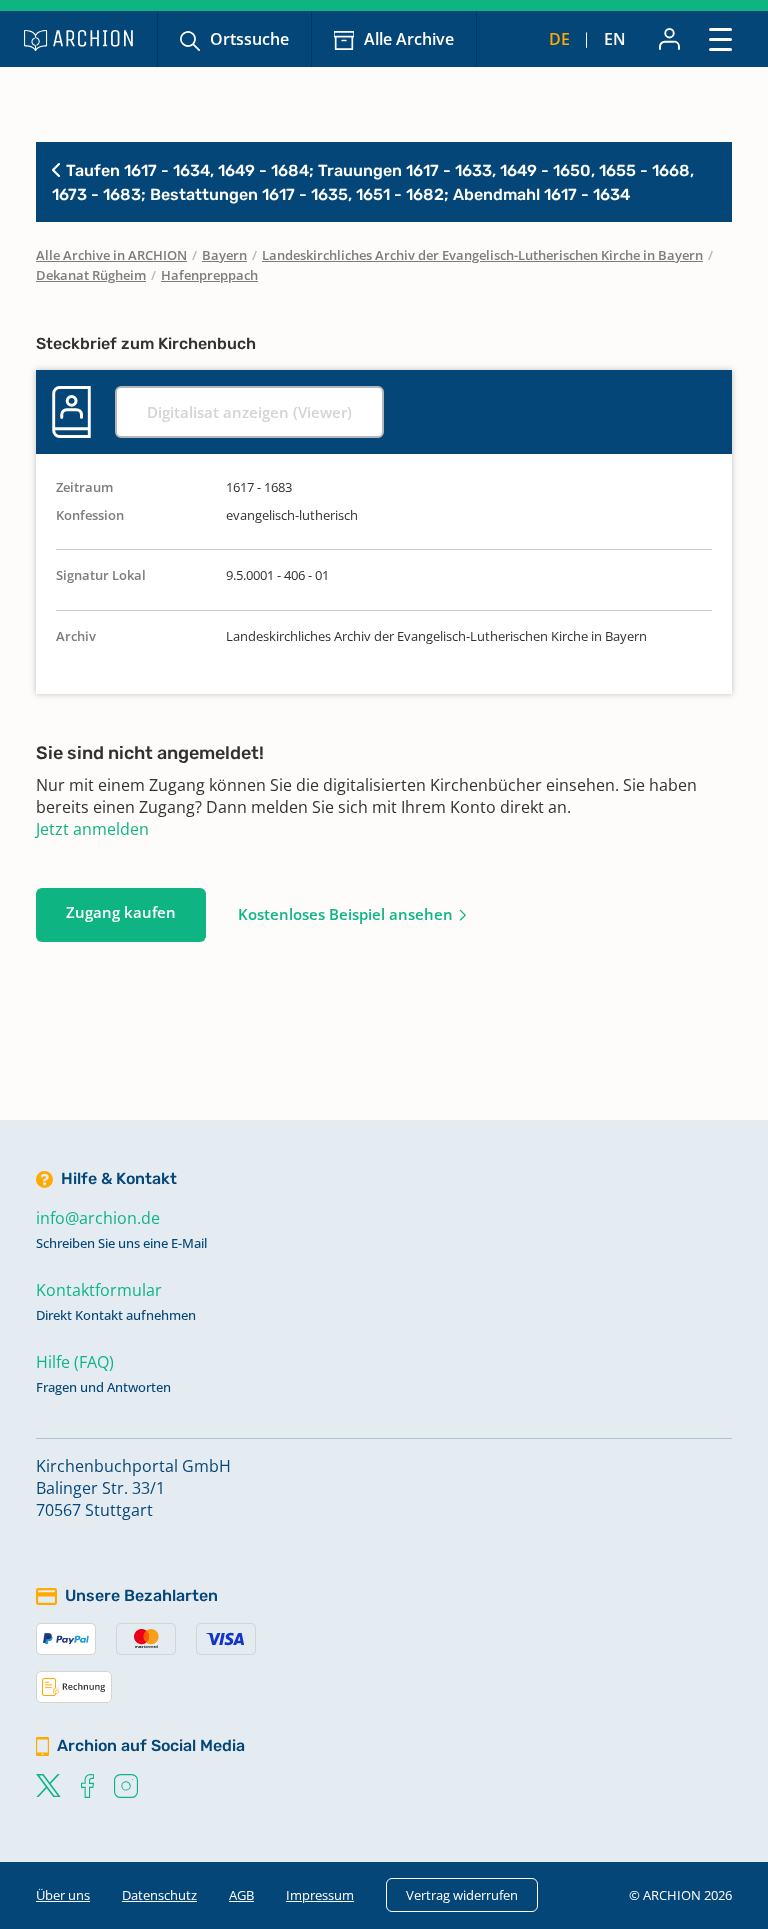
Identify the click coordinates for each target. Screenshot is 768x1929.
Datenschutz (159, 1895)
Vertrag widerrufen (462, 1895)
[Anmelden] (669, 39)
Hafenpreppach (209, 275)
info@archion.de (98, 1218)
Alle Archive (409, 39)
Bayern (224, 255)
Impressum (320, 1895)
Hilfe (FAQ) (75, 1362)
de (559, 39)
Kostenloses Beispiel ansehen (345, 914)
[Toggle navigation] (720, 38)
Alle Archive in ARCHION (111, 255)
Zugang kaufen (121, 912)
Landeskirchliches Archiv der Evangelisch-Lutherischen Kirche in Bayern (482, 255)
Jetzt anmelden (92, 829)
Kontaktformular (99, 1290)
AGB (241, 1895)
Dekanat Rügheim (91, 275)
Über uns (63, 1895)
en (615, 39)
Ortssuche (249, 39)
